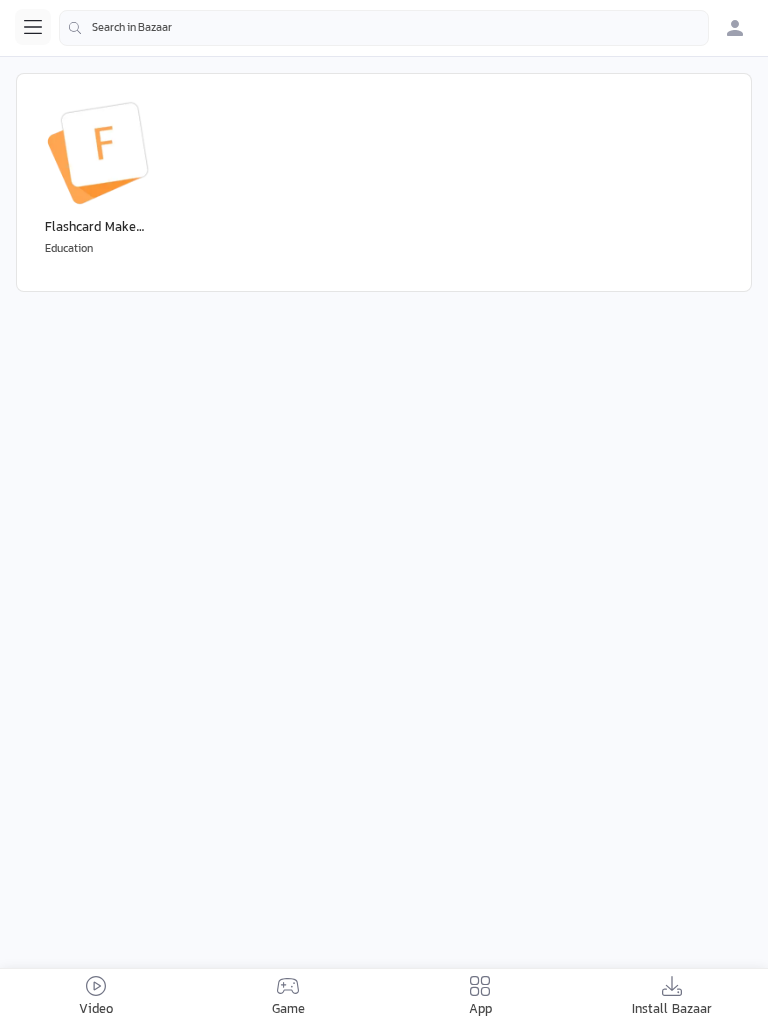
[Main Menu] (33, 27)
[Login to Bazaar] (735, 28)
